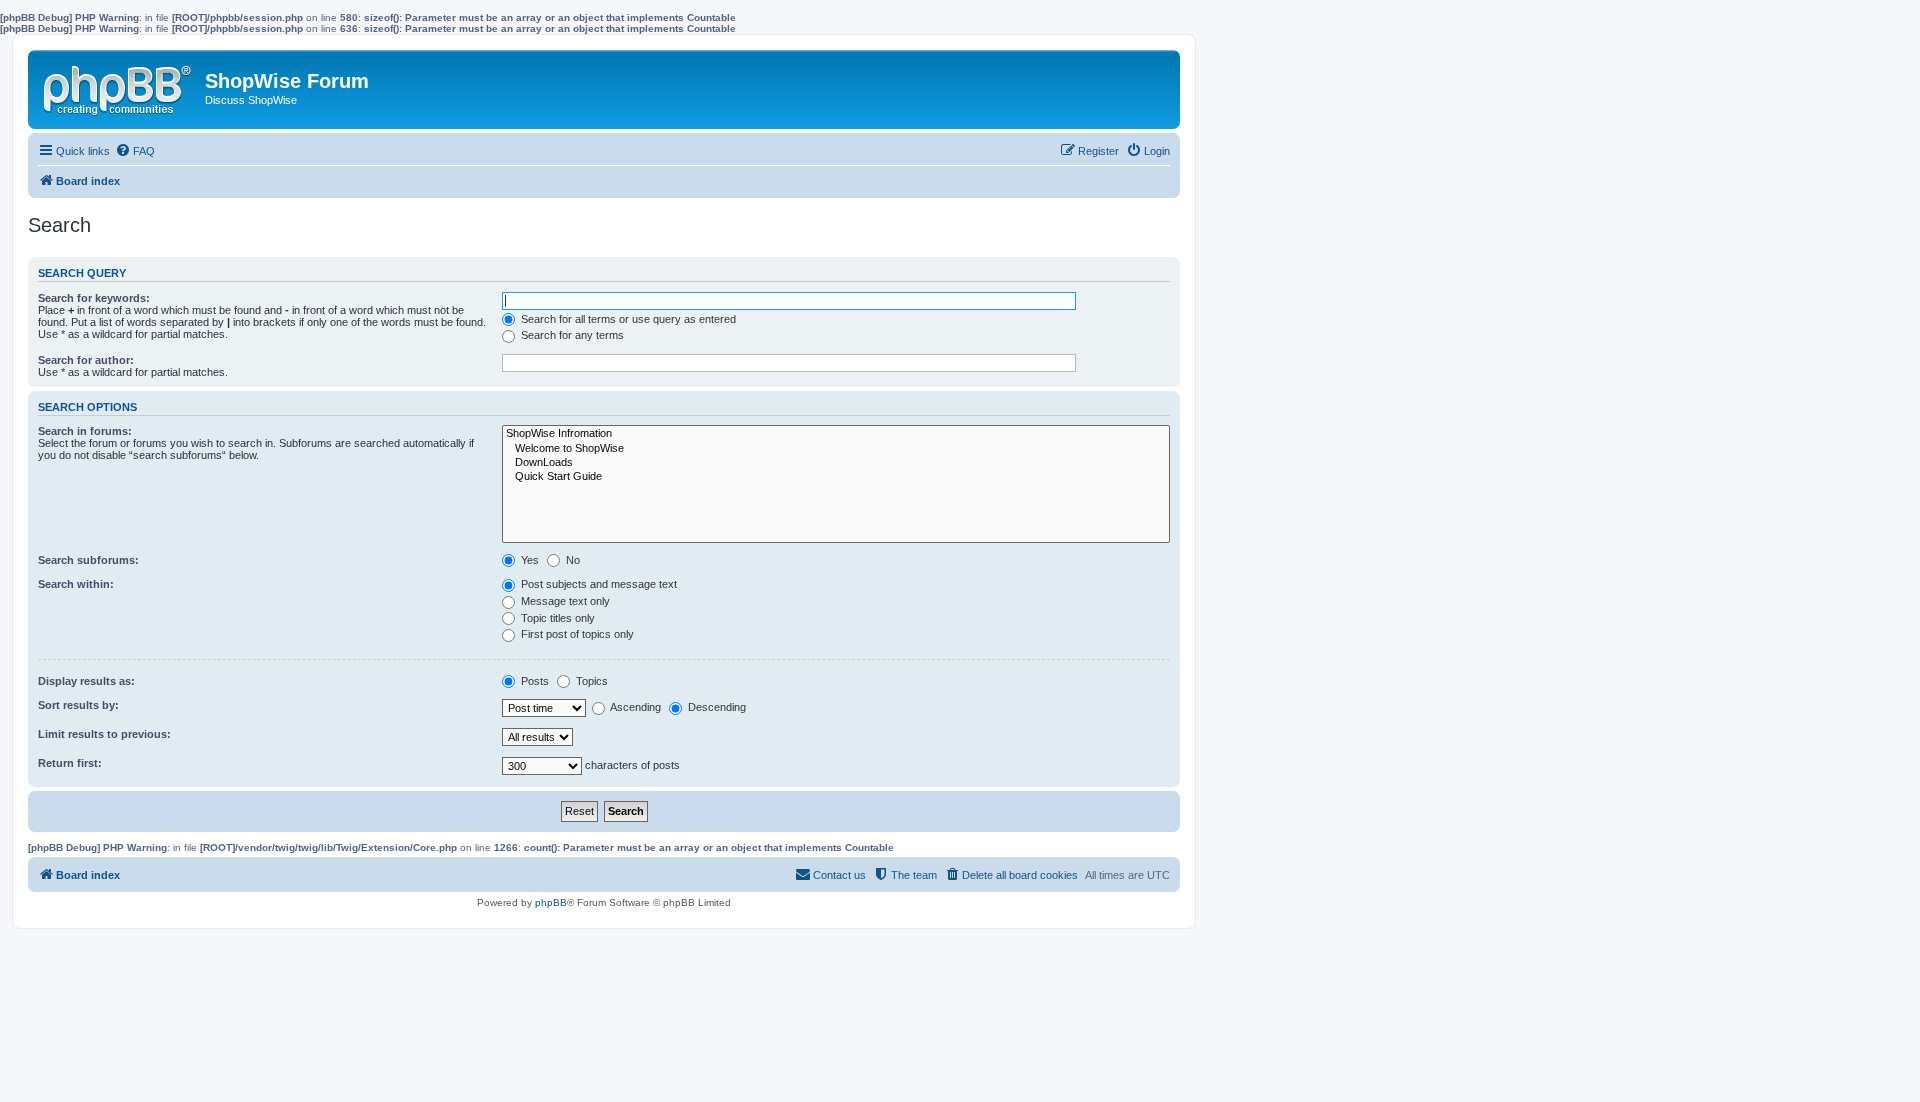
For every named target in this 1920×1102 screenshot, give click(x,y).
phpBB (551, 902)
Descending (715, 707)
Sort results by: (78, 705)
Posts (533, 681)
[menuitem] (135, 151)
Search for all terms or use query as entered (627, 319)
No (571, 560)
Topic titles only (556, 618)
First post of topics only (576, 634)
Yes (528, 560)
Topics (590, 681)
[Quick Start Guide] (836, 477)
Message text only (564, 601)
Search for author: (86, 360)
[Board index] (119, 86)
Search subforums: (88, 560)
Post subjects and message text (597, 584)
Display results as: (86, 681)
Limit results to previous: (104, 734)
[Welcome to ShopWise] (836, 449)
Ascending (634, 707)
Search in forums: (85, 431)
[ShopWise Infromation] (836, 434)
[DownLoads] (836, 463)
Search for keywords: (94, 298)
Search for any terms (571, 335)
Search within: (76, 584)
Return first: (70, 763)
